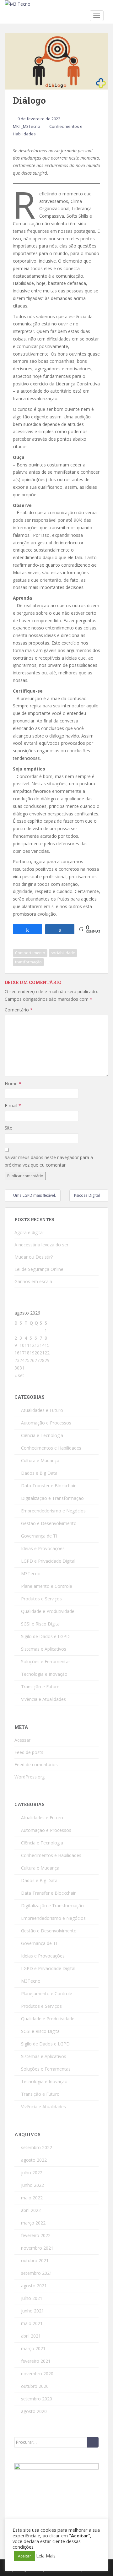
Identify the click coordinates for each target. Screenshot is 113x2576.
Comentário (19, 1010)
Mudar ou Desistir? (34, 1257)
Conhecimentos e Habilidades (51, 1448)
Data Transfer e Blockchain (49, 1486)
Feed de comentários (36, 1765)
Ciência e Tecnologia (42, 1435)
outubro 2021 (35, 2260)
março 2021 (33, 2348)
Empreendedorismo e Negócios (53, 1511)
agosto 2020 (34, 2411)
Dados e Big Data (39, 1473)
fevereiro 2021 (36, 2361)
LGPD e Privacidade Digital (48, 1561)
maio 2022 (32, 2198)
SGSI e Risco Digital (41, 1624)
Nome (13, 1084)
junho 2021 (32, 2311)
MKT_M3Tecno (27, 126)
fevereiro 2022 (36, 2235)
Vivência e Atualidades (43, 1699)
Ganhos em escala (33, 1281)
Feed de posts (29, 1752)
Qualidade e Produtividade (48, 1611)
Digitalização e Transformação (52, 1498)
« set (19, 1375)
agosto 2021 (34, 2286)
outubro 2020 (35, 2386)
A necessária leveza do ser (41, 1245)
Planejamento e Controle (47, 1586)
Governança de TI (39, 1536)
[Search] (93, 2442)
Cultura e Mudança (40, 1460)
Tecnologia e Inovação (44, 1674)
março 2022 (33, 2223)
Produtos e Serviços (41, 1599)
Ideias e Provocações (43, 1548)
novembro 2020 (37, 2374)
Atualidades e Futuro (42, 1410)
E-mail (13, 1106)
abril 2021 (31, 2336)
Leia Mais (46, 2556)
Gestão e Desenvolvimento (49, 1523)
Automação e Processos (46, 1423)
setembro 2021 (37, 2273)
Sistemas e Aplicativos (44, 1649)
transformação (28, 962)
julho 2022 (32, 2173)
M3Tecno (31, 1574)
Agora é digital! (30, 1232)
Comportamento (30, 953)
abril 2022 (31, 2210)
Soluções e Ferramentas (46, 1661)
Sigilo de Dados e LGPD (45, 1636)
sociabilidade (63, 953)
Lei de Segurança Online (39, 1269)
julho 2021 (32, 2298)
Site (8, 1128)
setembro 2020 (37, 2399)
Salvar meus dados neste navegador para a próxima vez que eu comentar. (49, 1161)
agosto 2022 (34, 2160)
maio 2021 (32, 2323)
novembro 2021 (37, 2248)
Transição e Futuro (40, 1687)
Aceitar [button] (24, 2556)
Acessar (22, 1740)
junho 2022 (32, 2185)
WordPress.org (30, 1777)
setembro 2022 (37, 2147)
